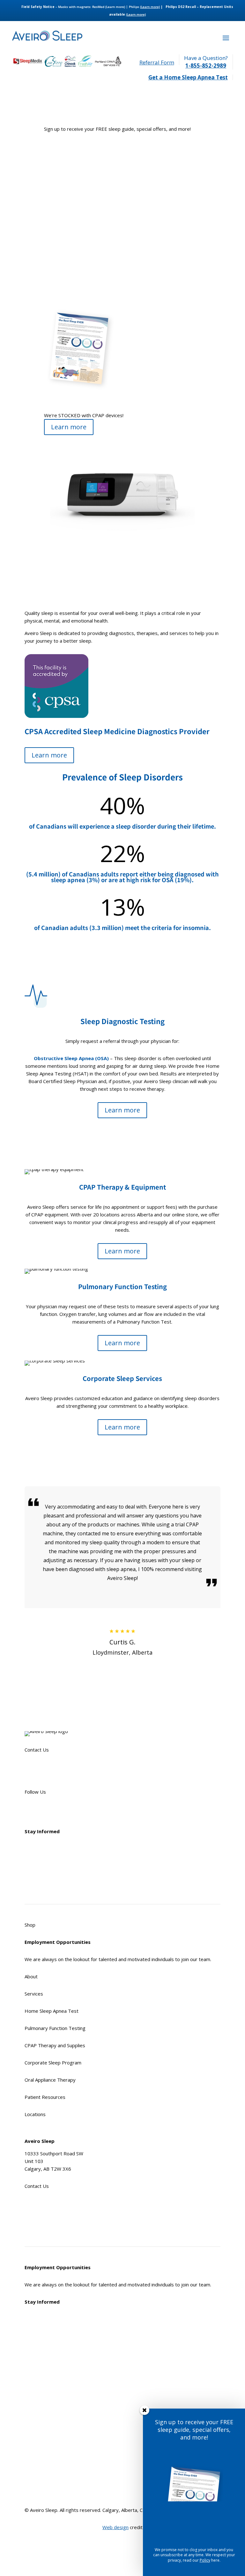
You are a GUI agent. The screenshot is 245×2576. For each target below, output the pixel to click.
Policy (205, 2560)
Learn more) (150, 7)
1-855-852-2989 (206, 66)
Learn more (69, 427)
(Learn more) (115, 7)
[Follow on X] (42, 1810)
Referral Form (157, 62)
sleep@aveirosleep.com (51, 1775)
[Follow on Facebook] (30, 1810)
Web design (115, 2527)
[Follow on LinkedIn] (68, 1810)
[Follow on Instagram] (55, 1810)
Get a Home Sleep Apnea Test (188, 77)
